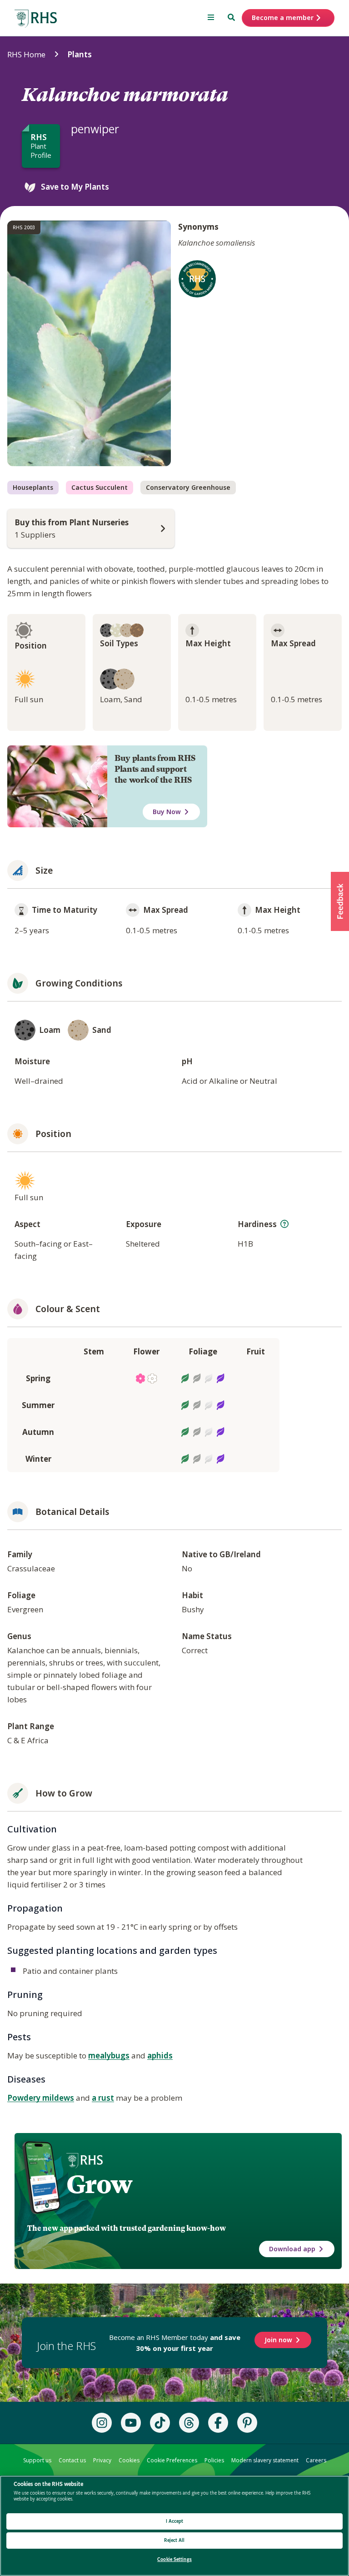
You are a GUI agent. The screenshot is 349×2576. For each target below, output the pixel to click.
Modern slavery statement (265, 2460)
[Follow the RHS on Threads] (189, 2423)
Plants (80, 54)
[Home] (36, 19)
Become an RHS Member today (175, 2343)
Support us (37, 2460)
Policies (214, 2460)
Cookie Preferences (172, 2460)
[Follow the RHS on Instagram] (102, 2423)
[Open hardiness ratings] (284, 1224)
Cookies (129, 2460)
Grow (99, 2184)
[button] (340, 901)
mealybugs (109, 2055)
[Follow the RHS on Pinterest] (247, 2423)
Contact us (72, 2460)
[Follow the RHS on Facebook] (218, 2423)
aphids (160, 2055)
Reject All (174, 2540)
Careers (316, 2460)
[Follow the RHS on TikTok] (160, 2423)
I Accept (175, 2521)
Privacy (102, 2460)
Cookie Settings (174, 2559)
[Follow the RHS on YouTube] (131, 2423)
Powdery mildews (41, 2098)
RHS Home (26, 54)
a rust (103, 2098)
